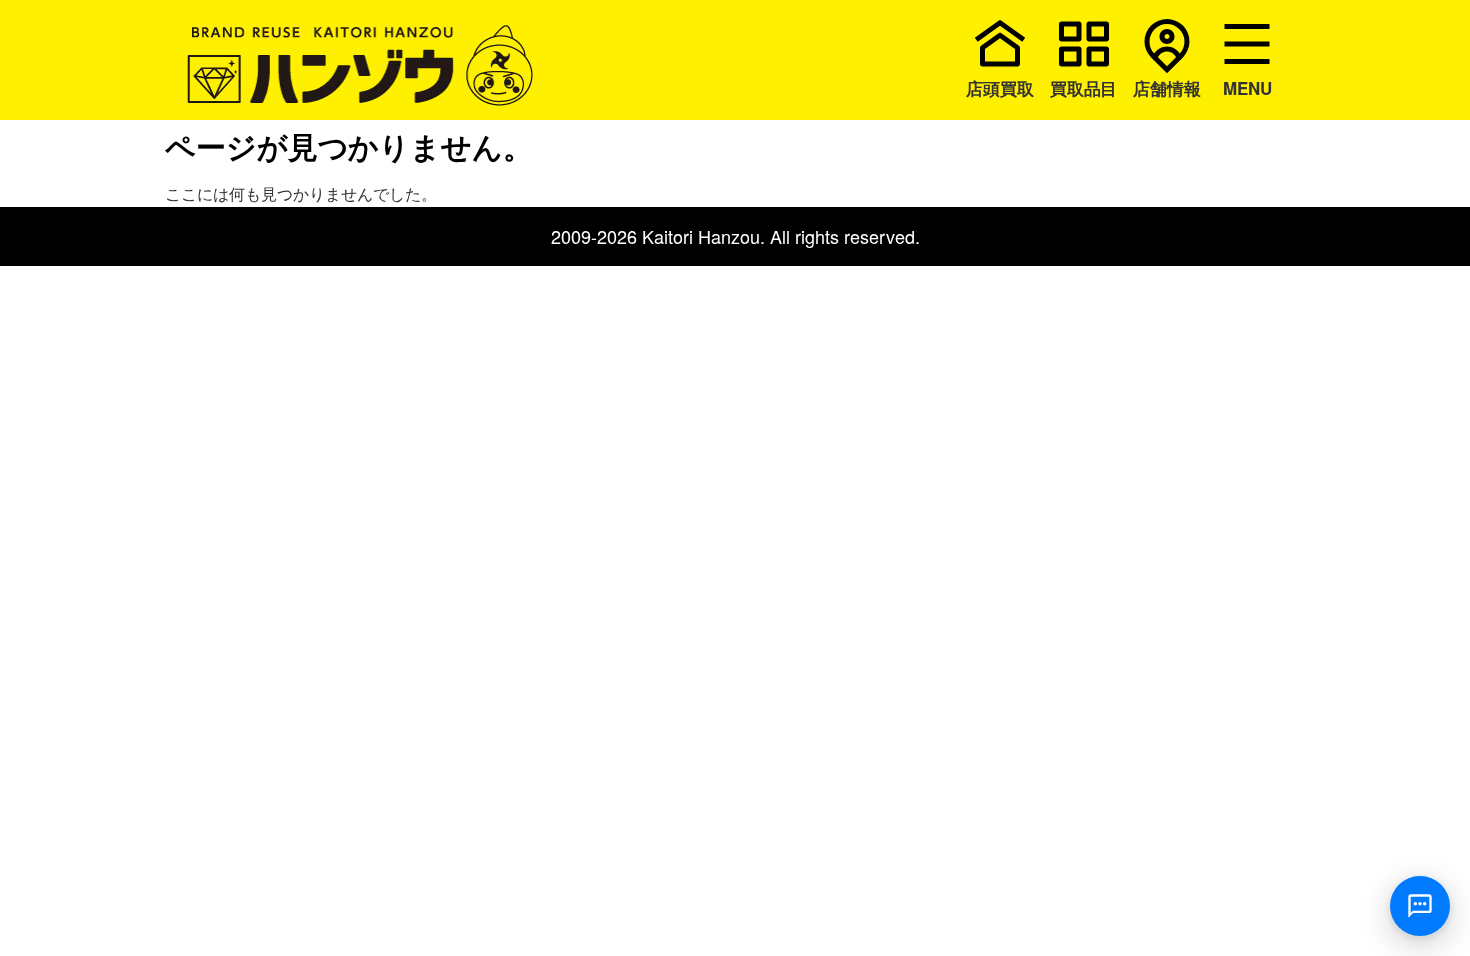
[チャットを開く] (1420, 906)
